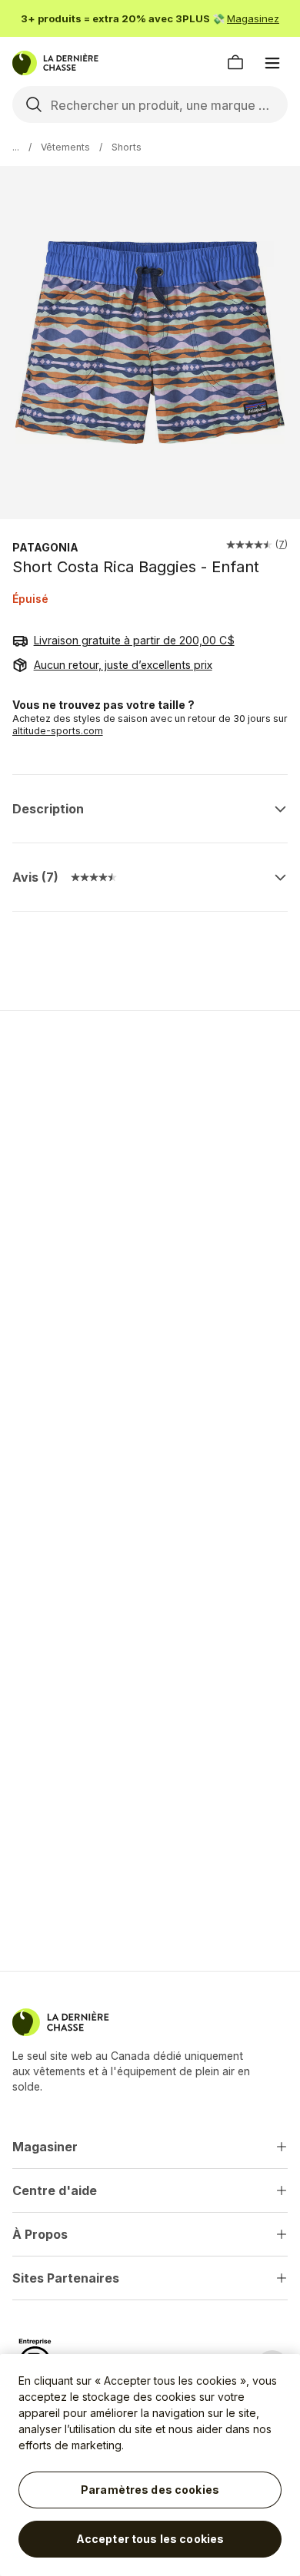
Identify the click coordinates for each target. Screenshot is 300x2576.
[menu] (272, 63)
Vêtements (65, 147)
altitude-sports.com (58, 731)
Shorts (127, 147)
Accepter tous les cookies (150, 2539)
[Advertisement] (150, 1185)
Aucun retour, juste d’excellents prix (123, 665)
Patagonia (45, 547)
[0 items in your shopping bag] (235, 63)
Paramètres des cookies (150, 2490)
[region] (150, 2465)
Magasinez (253, 18)
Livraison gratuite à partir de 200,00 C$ (134, 640)
